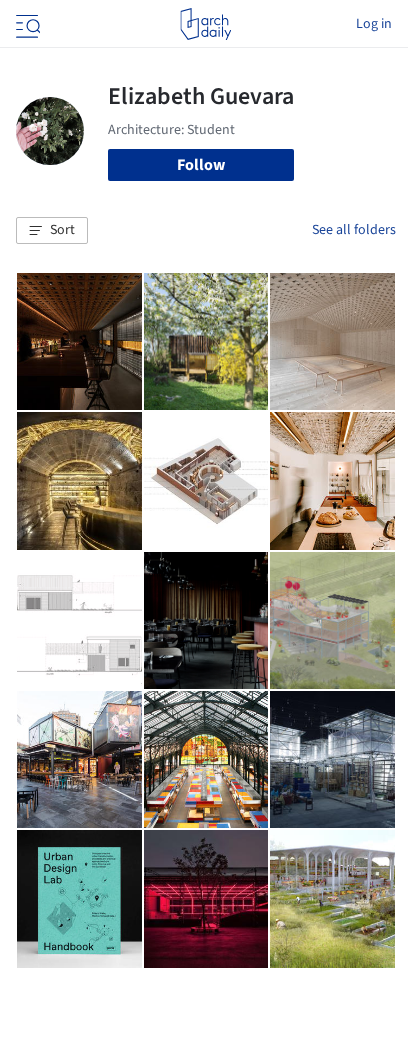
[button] (52, 231)
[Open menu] (26, 24)
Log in (374, 24)
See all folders (354, 230)
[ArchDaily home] (205, 24)
